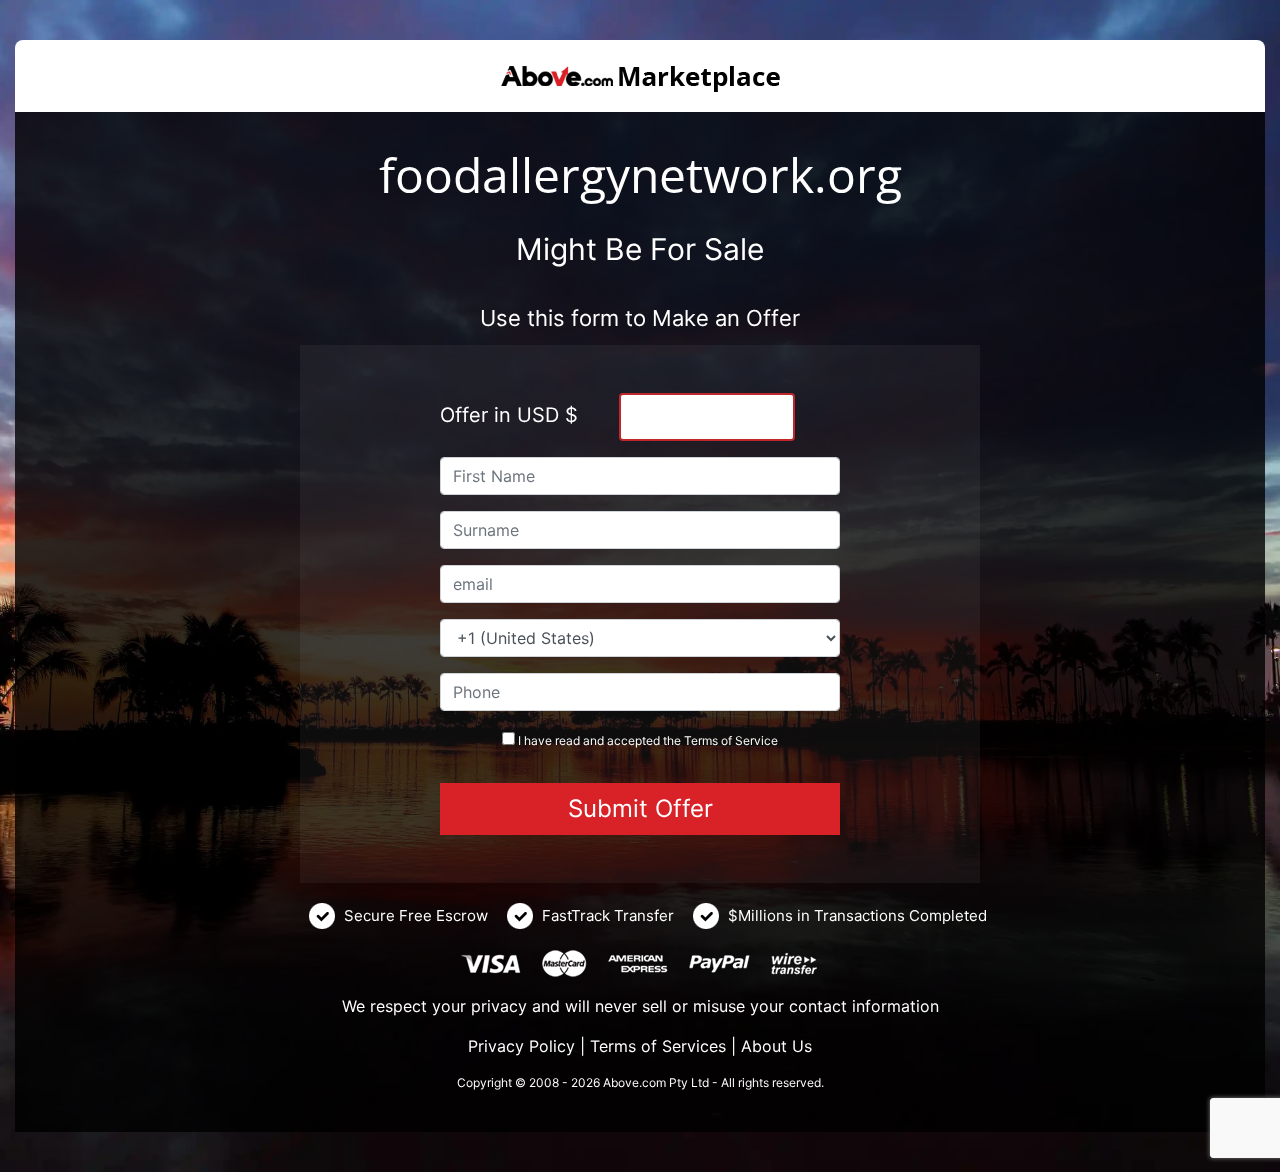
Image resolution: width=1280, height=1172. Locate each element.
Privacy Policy (521, 1046)
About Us (776, 1046)
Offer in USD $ (509, 415)
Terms (701, 740)
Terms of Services (658, 1046)
